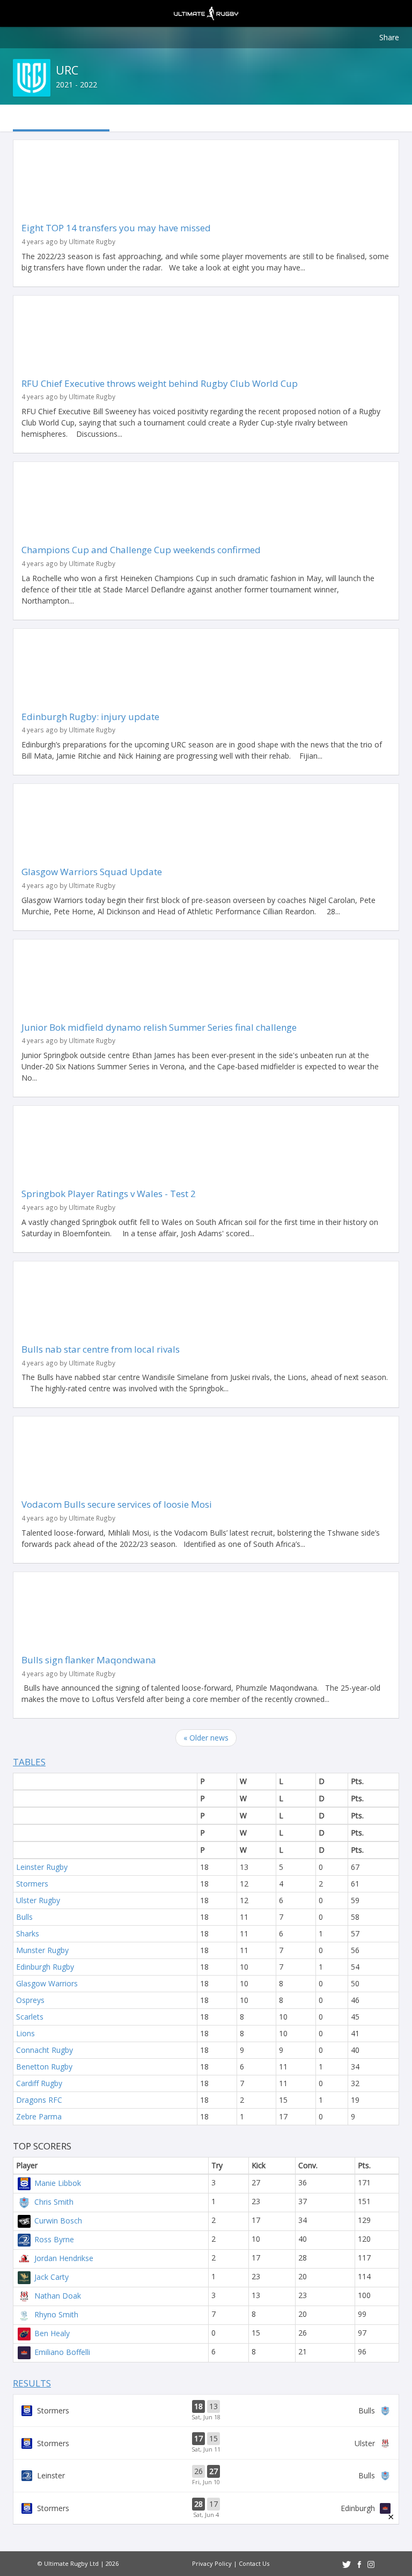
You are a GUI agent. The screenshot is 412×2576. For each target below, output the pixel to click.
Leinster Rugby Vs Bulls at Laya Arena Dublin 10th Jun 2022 (206, 2476)
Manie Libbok (58, 2183)
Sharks (28, 1933)
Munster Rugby (42, 1950)
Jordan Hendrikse (64, 2258)
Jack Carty (51, 2277)
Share (389, 37)
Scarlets (30, 2017)
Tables (29, 1762)
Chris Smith (54, 2202)
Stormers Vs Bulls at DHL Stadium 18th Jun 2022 (206, 2411)
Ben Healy (52, 2333)
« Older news (206, 1738)
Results (32, 2383)
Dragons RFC (39, 2100)
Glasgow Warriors (47, 1983)
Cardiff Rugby (39, 2083)
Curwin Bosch (58, 2221)
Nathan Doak (58, 2296)
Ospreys (30, 2000)
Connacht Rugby (45, 2050)
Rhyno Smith (56, 2314)
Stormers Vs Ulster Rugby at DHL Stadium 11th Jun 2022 (206, 2443)
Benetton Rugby (44, 2067)
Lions (25, 2033)
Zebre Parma (39, 2116)
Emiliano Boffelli (62, 2352)
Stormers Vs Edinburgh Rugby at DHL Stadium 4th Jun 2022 (206, 2508)
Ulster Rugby (38, 1900)
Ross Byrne (54, 2239)
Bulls (24, 1917)
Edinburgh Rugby (45, 1967)
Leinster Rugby (42, 1867)
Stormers (32, 1884)
